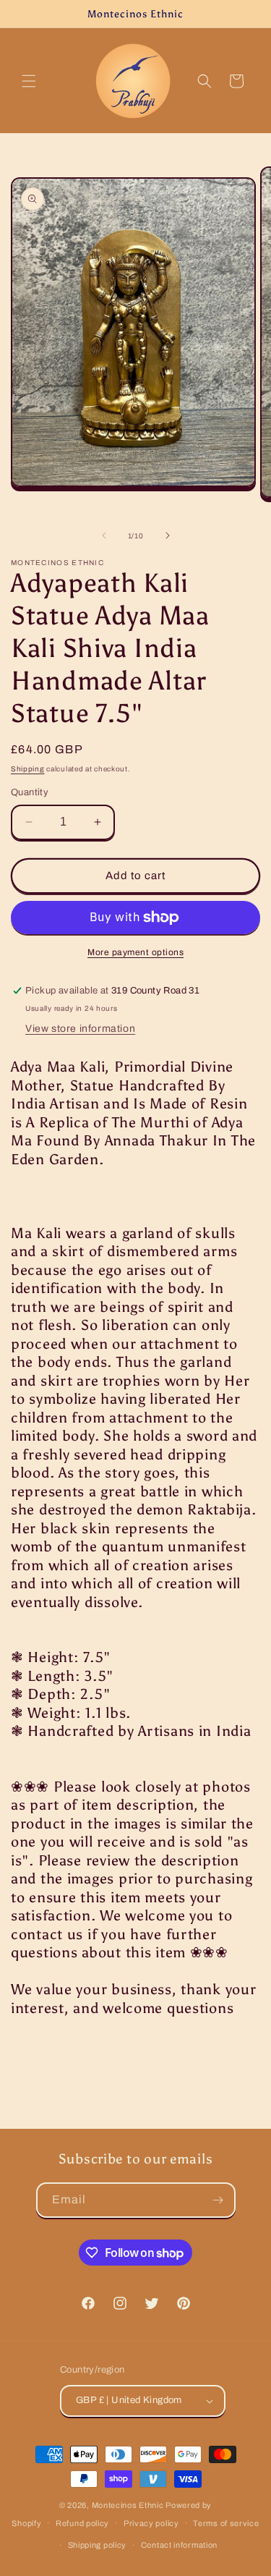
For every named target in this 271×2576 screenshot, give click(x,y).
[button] (29, 81)
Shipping (28, 769)
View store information (80, 1029)
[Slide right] (168, 535)
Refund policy (82, 2523)
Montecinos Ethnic (128, 2505)
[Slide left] (104, 535)
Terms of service (226, 2523)
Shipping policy (98, 2545)
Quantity (30, 792)
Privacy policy (151, 2523)
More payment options (135, 952)
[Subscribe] (218, 2200)
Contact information (179, 2545)
